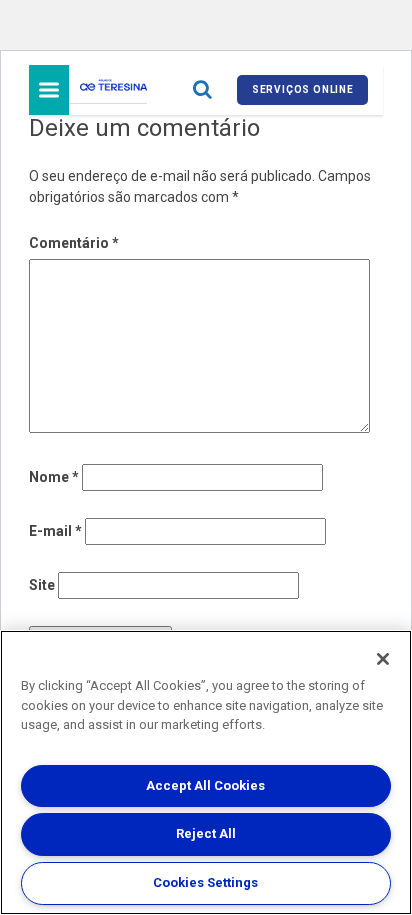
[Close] (383, 659)
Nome (54, 477)
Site (42, 585)
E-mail (55, 531)
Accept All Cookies (205, 785)
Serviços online (303, 89)
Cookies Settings (205, 882)
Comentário (74, 243)
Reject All (206, 833)
